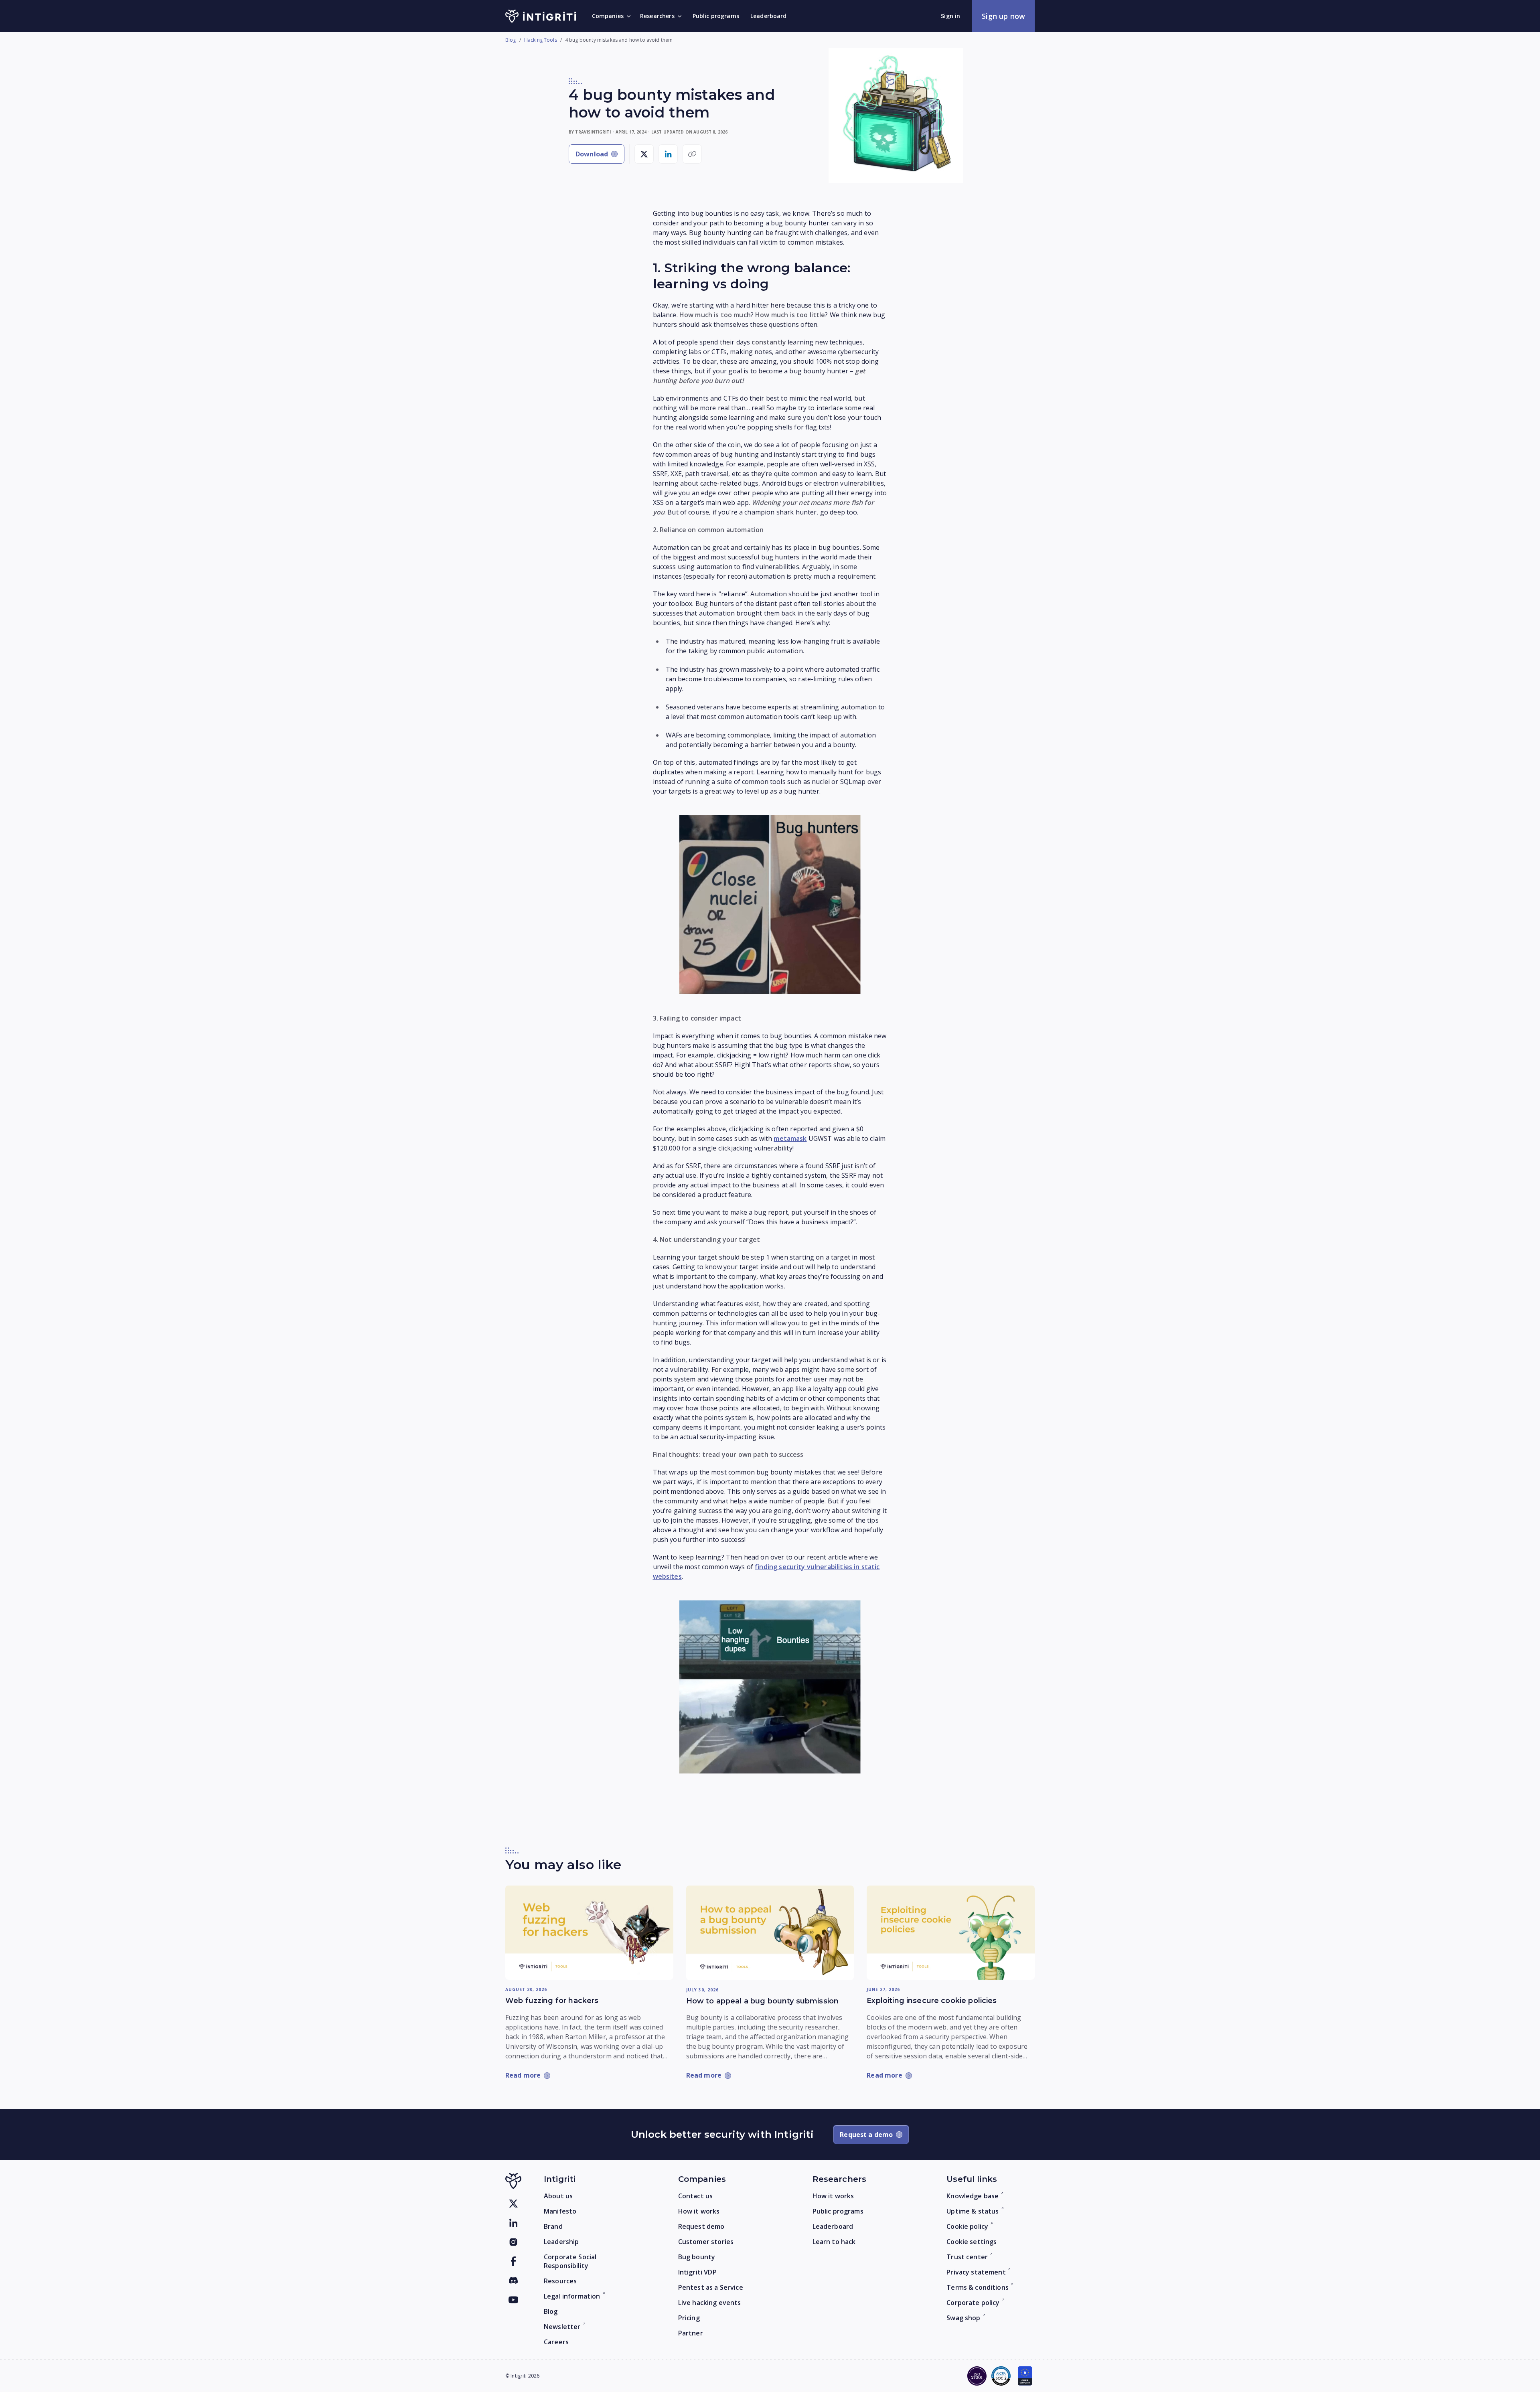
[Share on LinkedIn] (668, 154)
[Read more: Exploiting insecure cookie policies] (951, 1933)
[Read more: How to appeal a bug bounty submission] (770, 1933)
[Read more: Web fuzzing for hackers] (589, 1933)
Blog (511, 40)
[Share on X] (644, 154)
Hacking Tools (541, 40)
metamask (790, 1138)
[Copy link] (692, 154)
